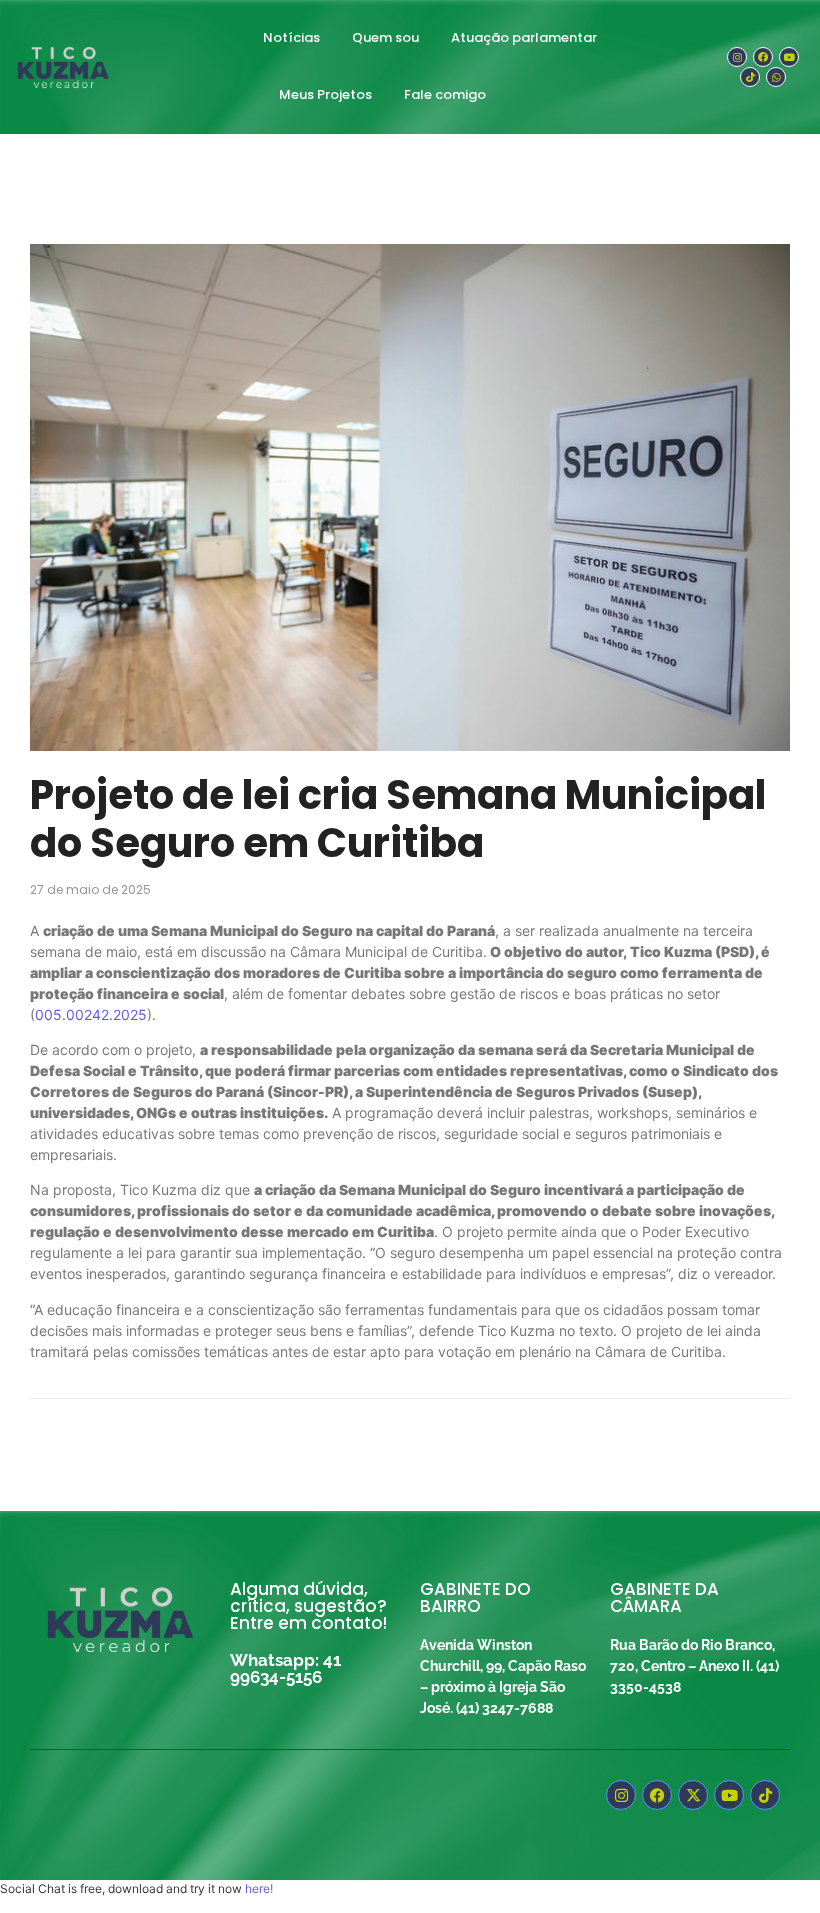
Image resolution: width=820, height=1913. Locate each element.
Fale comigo (445, 94)
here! (259, 1888)
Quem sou (385, 37)
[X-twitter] (693, 1795)
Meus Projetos (325, 94)
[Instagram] (737, 57)
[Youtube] (789, 57)
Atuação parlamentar (524, 37)
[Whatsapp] (776, 77)
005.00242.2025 (91, 1014)
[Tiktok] (750, 77)
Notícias (291, 37)
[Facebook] (763, 57)
